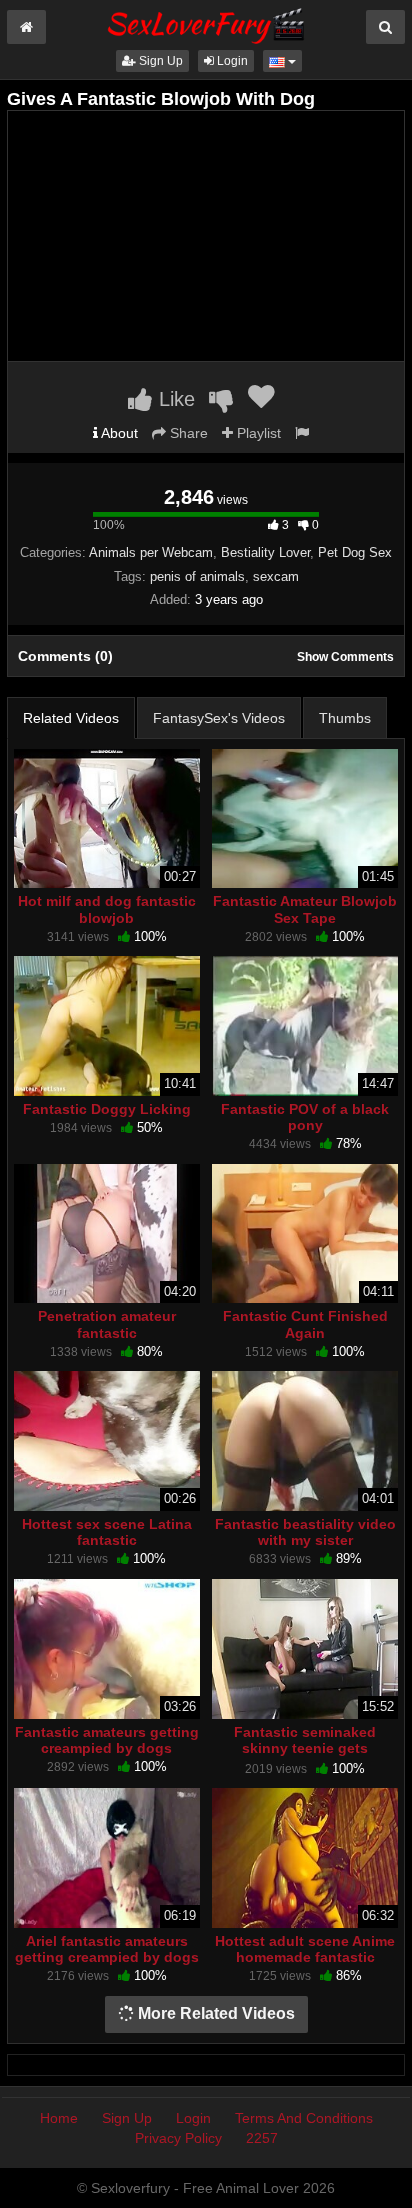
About (118, 433)
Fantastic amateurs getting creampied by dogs (107, 1740)
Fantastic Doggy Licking (107, 1109)
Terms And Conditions (304, 2118)
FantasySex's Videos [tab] (219, 718)
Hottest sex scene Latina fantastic (107, 1532)
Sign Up (159, 61)
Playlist (257, 433)
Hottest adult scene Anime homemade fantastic (305, 1949)
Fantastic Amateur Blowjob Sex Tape (305, 909)
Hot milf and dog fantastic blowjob (107, 909)
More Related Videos (214, 2013)
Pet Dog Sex (355, 552)
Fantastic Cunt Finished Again (305, 1324)
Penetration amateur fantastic (107, 1324)
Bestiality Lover (265, 552)
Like (174, 399)
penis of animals (197, 576)
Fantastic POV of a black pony (305, 1117)
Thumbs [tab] (345, 718)
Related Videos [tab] (71, 718)
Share (187, 433)
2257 (262, 2138)
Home (59, 2118)
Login (231, 61)
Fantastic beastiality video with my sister (305, 1532)
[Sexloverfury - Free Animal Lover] (206, 23)
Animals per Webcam (151, 552)
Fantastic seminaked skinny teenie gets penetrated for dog (305, 1748)
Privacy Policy (178, 2138)
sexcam (276, 576)
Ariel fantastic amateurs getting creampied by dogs (107, 1949)
